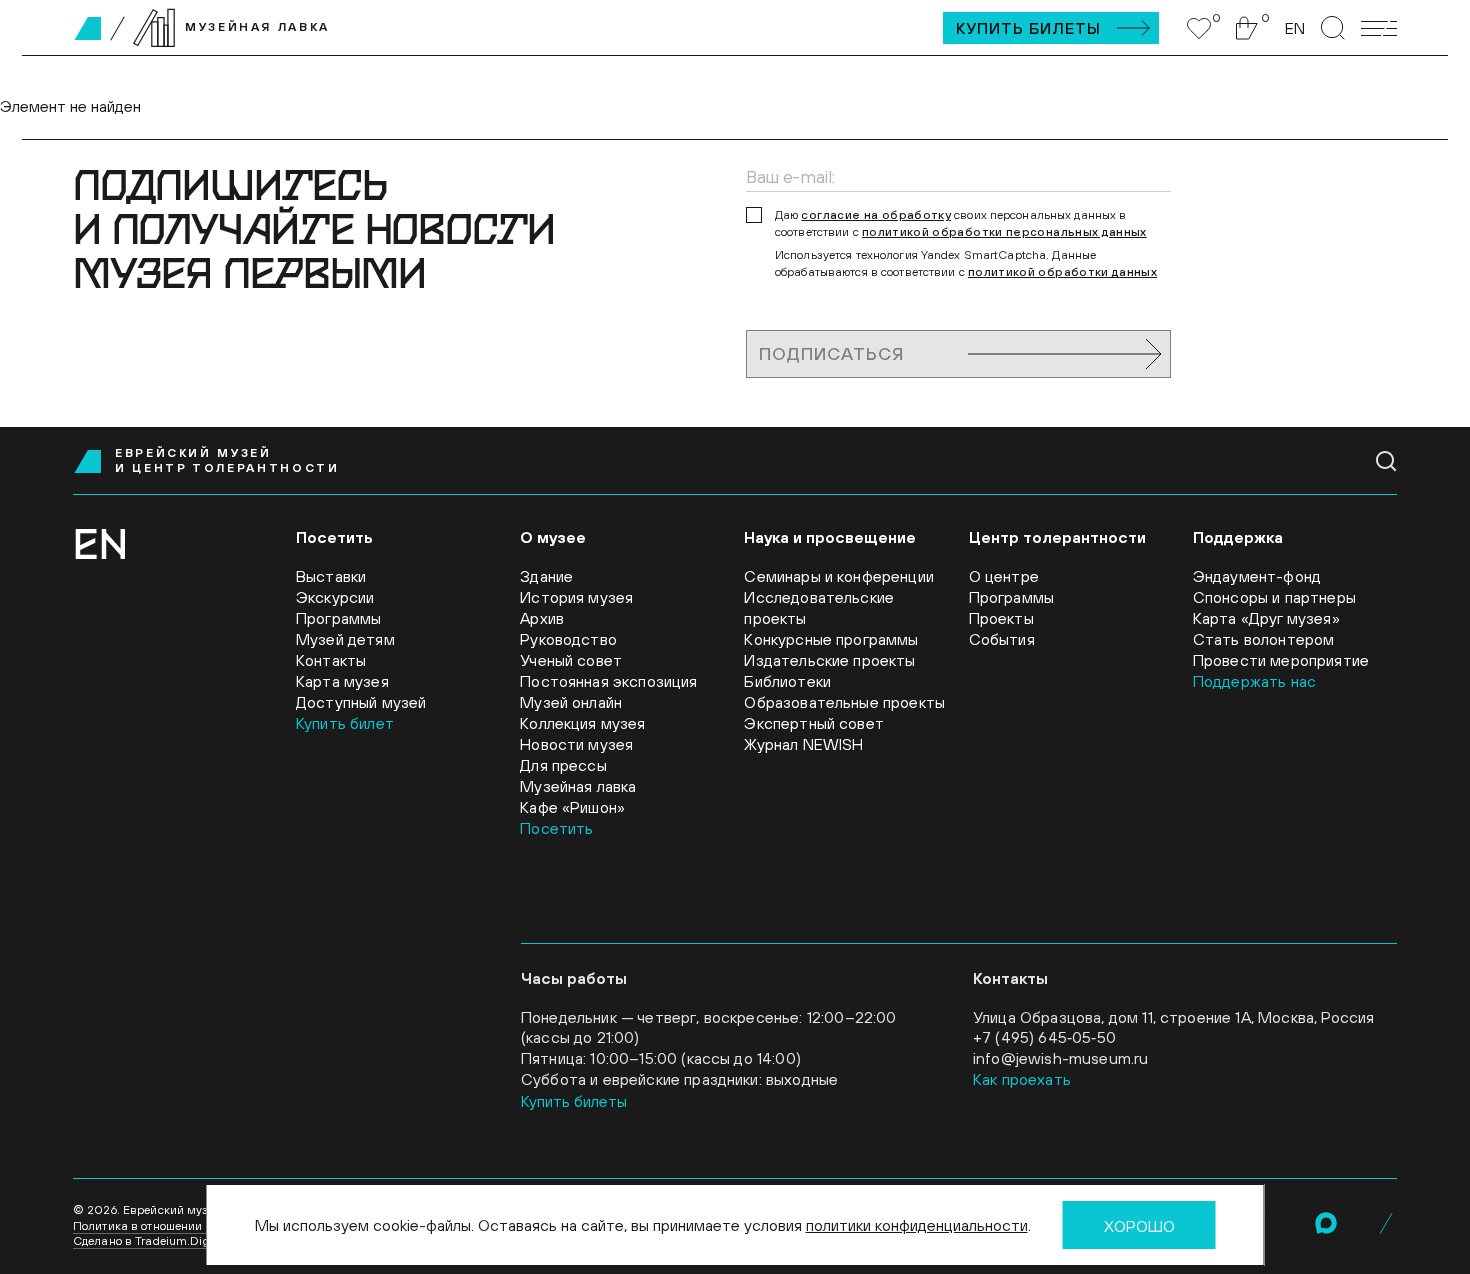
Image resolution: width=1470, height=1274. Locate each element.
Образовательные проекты (844, 702)
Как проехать (1022, 1079)
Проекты (1001, 618)
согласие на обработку (876, 215)
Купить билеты (1028, 28)
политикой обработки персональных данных (1004, 232)
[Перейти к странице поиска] (1333, 28)
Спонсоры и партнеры (1274, 597)
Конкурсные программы (831, 639)
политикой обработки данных (1062, 272)
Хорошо (1139, 1226)
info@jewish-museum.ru (1060, 1058)
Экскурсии (335, 597)
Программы (338, 618)
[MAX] (1326, 1223)
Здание (546, 576)
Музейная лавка (578, 786)
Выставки (331, 576)
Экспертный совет (814, 723)
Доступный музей (361, 702)
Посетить (556, 828)
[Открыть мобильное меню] (1379, 28)
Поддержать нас (1254, 681)
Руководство (568, 639)
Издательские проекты (829, 660)
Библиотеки (787, 681)
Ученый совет (571, 660)
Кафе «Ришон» (572, 807)
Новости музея (576, 744)
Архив (542, 618)
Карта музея (342, 681)
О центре (1004, 576)
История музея (576, 597)
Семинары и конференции (839, 576)
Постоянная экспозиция (608, 681)
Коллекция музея (582, 723)
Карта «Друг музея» (1266, 618)
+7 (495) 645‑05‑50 (1044, 1037)
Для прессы (563, 765)
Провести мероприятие (1281, 660)
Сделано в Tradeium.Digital (150, 1241)
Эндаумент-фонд (1257, 576)
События (1002, 639)
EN (1295, 28)
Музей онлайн (571, 702)
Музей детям (345, 639)
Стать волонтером (1264, 639)
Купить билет (345, 723)
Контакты (331, 660)
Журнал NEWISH (803, 744)
